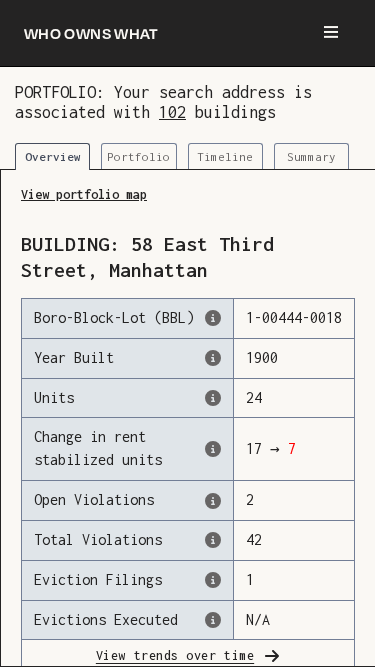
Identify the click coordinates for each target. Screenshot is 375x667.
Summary (311, 156)
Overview (53, 156)
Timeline (225, 156)
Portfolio (138, 156)
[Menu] (331, 33)
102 (172, 111)
